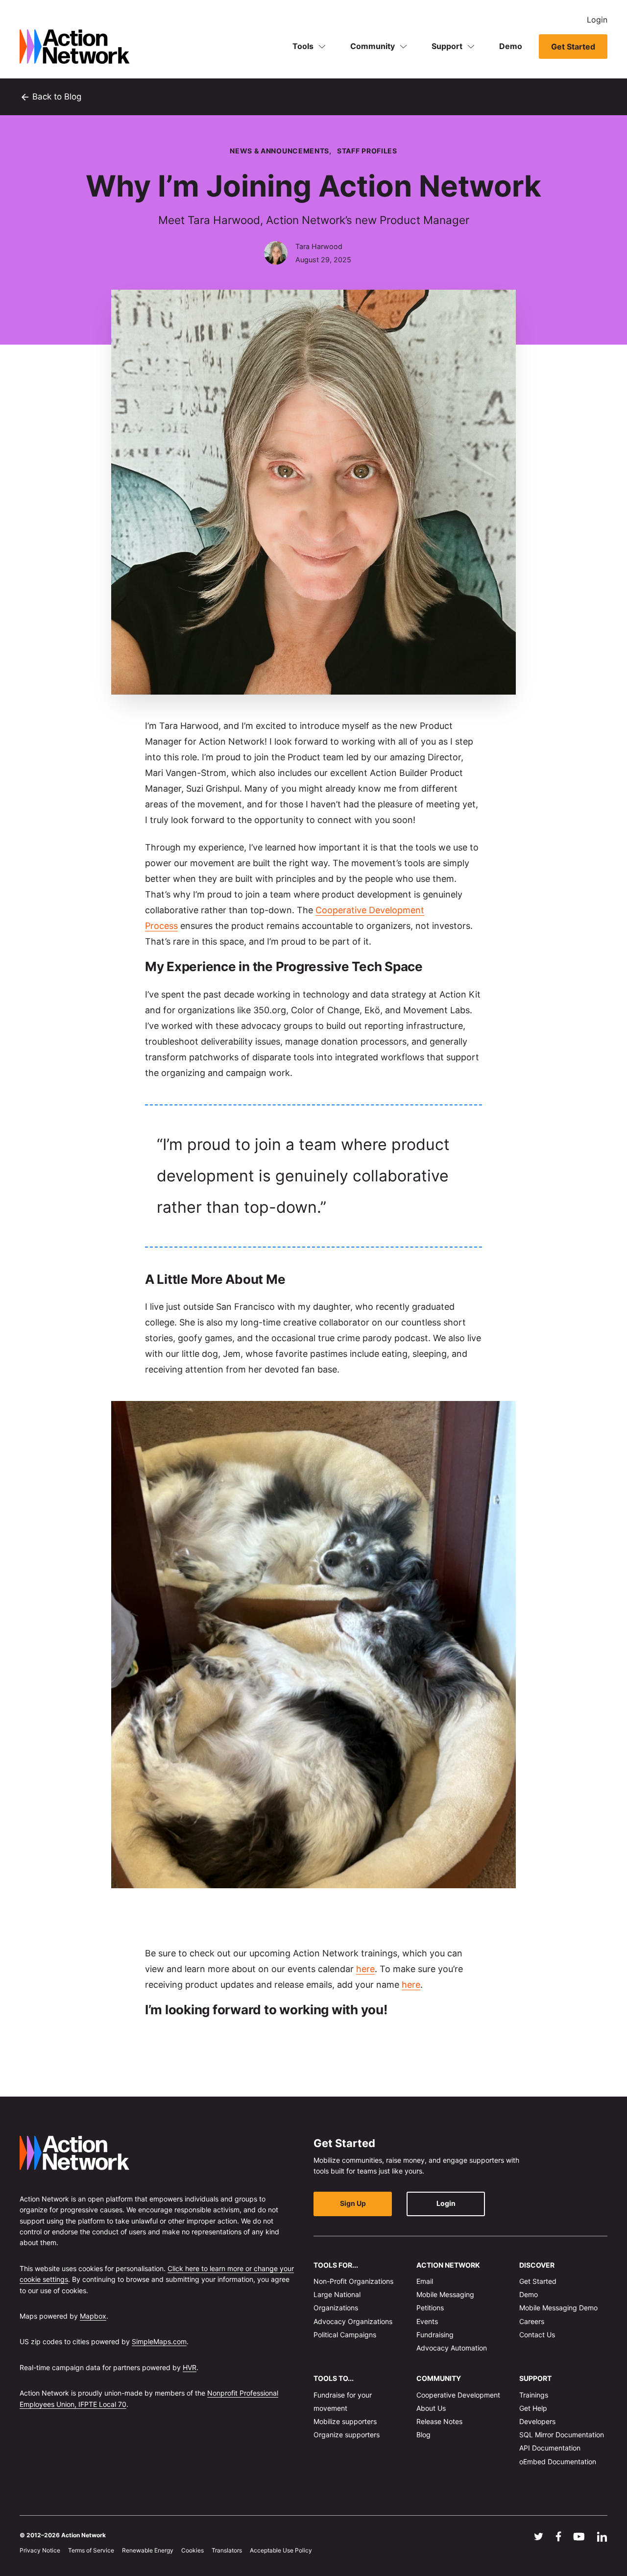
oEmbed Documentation (558, 2461)
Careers (532, 2321)
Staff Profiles (367, 151)
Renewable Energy (148, 2550)
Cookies (193, 2550)
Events (427, 2321)
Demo (511, 46)
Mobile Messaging (445, 2294)
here (365, 1969)
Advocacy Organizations (353, 2321)
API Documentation (550, 2448)
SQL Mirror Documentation (562, 2435)
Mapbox (93, 2316)
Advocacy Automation (452, 2348)
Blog (423, 2435)
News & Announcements (279, 151)
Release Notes (439, 2421)
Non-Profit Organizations (353, 2281)
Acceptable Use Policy (281, 2550)
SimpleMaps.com (159, 2341)
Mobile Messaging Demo (558, 2308)
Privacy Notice (40, 2550)
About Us (431, 2408)
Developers (537, 2421)
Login (597, 20)
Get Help (533, 2408)
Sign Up (353, 2203)
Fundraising (435, 2334)
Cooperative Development (458, 2394)
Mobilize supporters (345, 2421)
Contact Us (537, 2334)
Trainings (534, 2394)
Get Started (573, 47)
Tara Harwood (319, 246)
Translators (227, 2550)
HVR (190, 2367)
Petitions (430, 2308)
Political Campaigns (345, 2334)
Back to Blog (50, 97)
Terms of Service (91, 2550)
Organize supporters (347, 2435)
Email (425, 2281)
